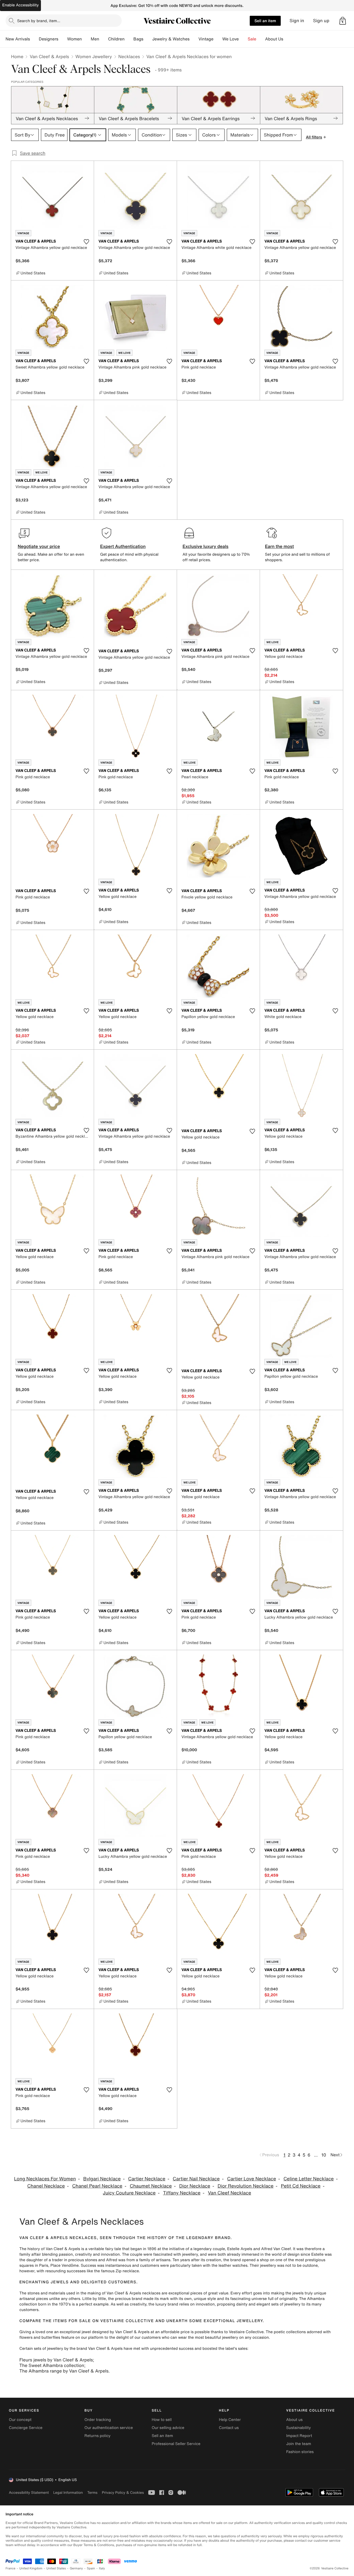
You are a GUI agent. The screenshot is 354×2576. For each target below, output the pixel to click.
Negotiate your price (39, 546)
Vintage (206, 39)
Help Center (230, 2420)
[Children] (129, 39)
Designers (49, 39)
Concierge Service (26, 2428)
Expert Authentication (123, 546)
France (11, 2568)
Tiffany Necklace (182, 2193)
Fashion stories (300, 2452)
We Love (231, 39)
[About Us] (288, 39)
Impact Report (299, 2436)
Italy (102, 2568)
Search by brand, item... (39, 21)
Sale (252, 39)
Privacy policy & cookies (123, 2493)
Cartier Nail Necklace (196, 2179)
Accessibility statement (29, 2493)
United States (56, 2568)
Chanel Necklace (46, 2186)
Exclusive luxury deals (205, 546)
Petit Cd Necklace (301, 2186)
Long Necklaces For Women (45, 2179)
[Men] (104, 39)
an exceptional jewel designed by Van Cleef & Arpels (102, 2332)
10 (324, 2155)
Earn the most (279, 546)
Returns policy (97, 2436)
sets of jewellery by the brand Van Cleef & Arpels (78, 2349)
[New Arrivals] (34, 39)
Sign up (321, 21)
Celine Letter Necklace (309, 2179)
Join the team (299, 2444)
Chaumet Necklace (151, 2186)
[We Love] (243, 39)
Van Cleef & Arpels (49, 56)
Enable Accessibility (20, 5)
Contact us (229, 2428)
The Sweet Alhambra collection (52, 2365)
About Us (274, 39)
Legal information (68, 2493)
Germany (76, 2568)
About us (294, 2420)
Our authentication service (109, 2428)
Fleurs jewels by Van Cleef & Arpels (56, 2360)
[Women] (86, 39)
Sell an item (265, 21)
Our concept (20, 2420)
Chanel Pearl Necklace (97, 2186)
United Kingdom (31, 2568)
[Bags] (148, 39)
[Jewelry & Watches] (194, 39)
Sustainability (299, 2428)
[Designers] (63, 39)
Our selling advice (168, 2428)
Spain (91, 2568)
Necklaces (129, 56)
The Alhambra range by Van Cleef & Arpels (64, 2371)
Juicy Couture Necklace (129, 2193)
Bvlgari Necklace (102, 2179)
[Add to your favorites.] (86, 242)
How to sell (162, 2420)
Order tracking (98, 2420)
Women (75, 39)
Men (95, 39)
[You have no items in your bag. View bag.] (343, 21)
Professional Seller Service (176, 2444)
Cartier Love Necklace (252, 2179)
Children (116, 39)
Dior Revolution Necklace (246, 2186)
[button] (343, 21)
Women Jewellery (94, 56)
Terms (92, 2493)
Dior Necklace (195, 2186)
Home (17, 56)
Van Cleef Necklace (230, 2193)
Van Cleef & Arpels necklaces (133, 2293)
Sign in (297, 21)
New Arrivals (18, 39)
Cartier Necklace (147, 2179)
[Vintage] (218, 39)
